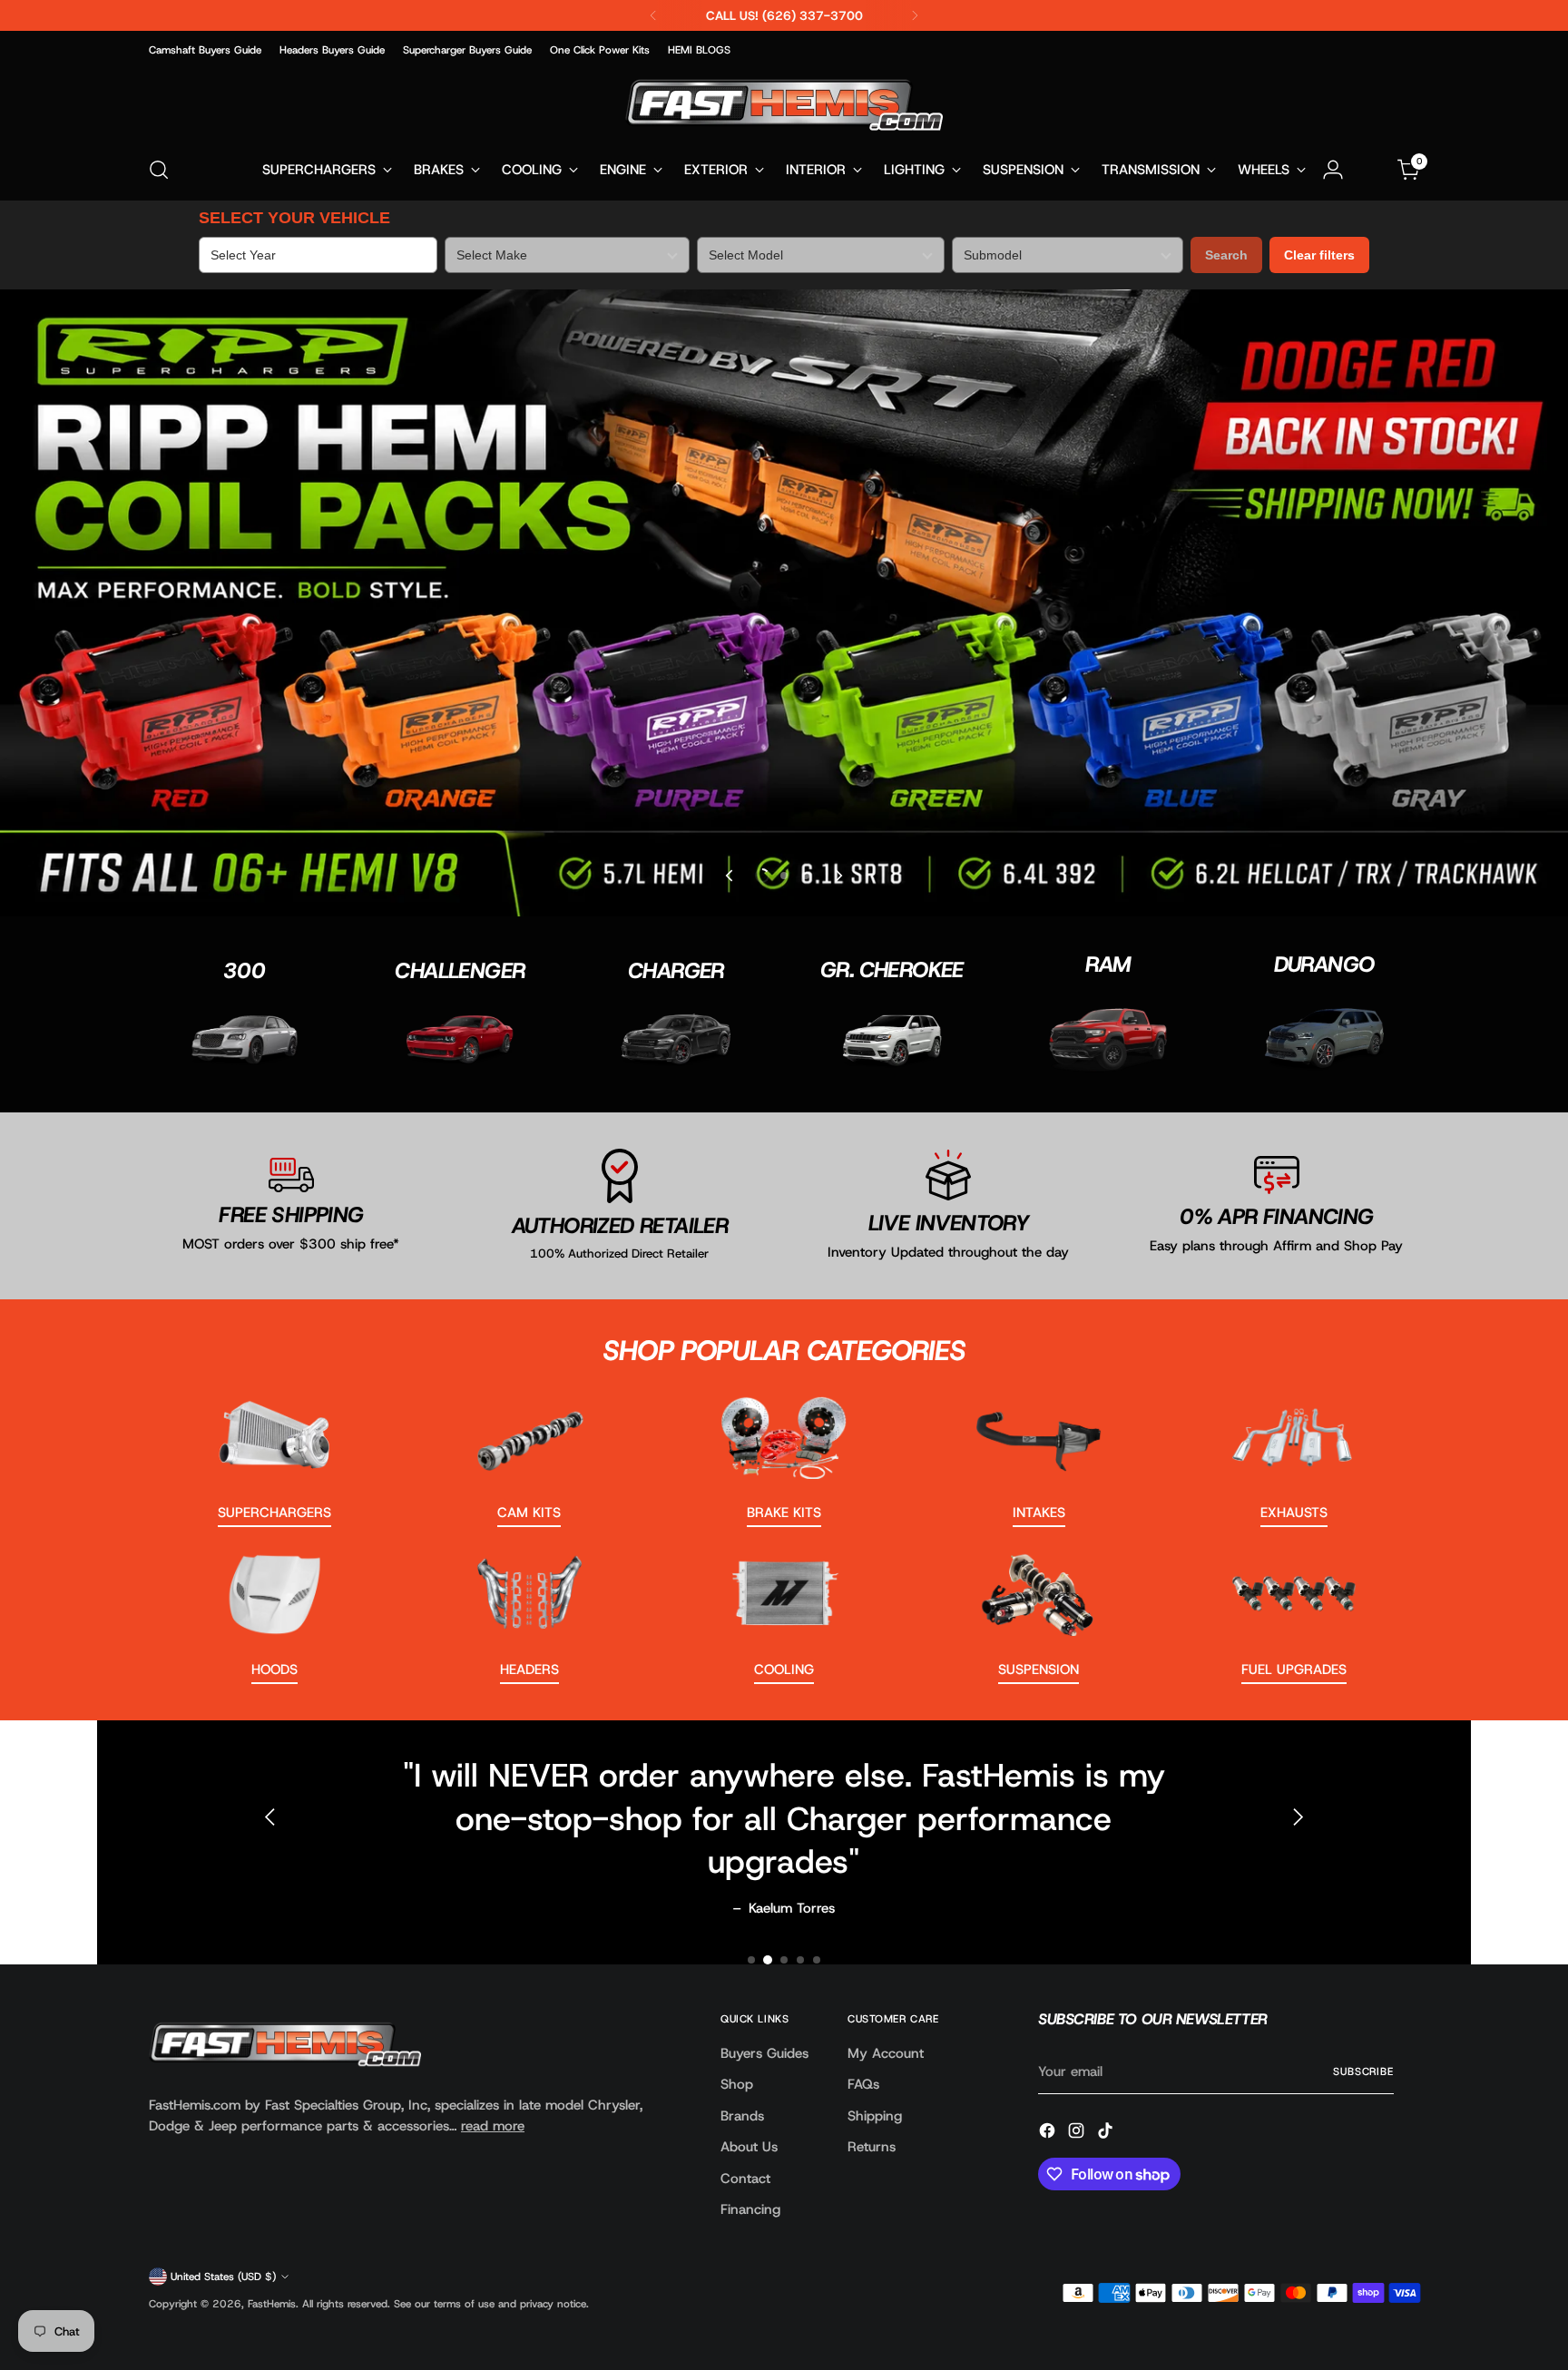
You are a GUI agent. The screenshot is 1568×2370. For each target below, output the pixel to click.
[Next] (915, 15)
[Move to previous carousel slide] (730, 876)
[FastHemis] (784, 105)
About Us (749, 2147)
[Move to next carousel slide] (838, 876)
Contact (745, 2179)
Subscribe (1363, 2071)
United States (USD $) (223, 2277)
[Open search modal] (159, 170)
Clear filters (1319, 255)
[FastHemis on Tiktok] (1107, 2134)
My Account (886, 2053)
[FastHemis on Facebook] (1049, 2134)
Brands (742, 2116)
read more (493, 2126)
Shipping (875, 2116)
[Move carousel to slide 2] (784, 876)
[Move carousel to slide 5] (817, 1960)
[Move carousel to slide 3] (806, 876)
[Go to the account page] (1333, 170)
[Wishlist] (1371, 170)
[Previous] (653, 15)
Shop (737, 2084)
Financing (750, 2209)
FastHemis (272, 2304)
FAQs (863, 2084)
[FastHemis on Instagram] (1078, 2134)
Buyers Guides (764, 2053)
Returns (872, 2147)
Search (1226, 255)
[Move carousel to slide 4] (800, 1960)
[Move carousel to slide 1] (751, 1960)
